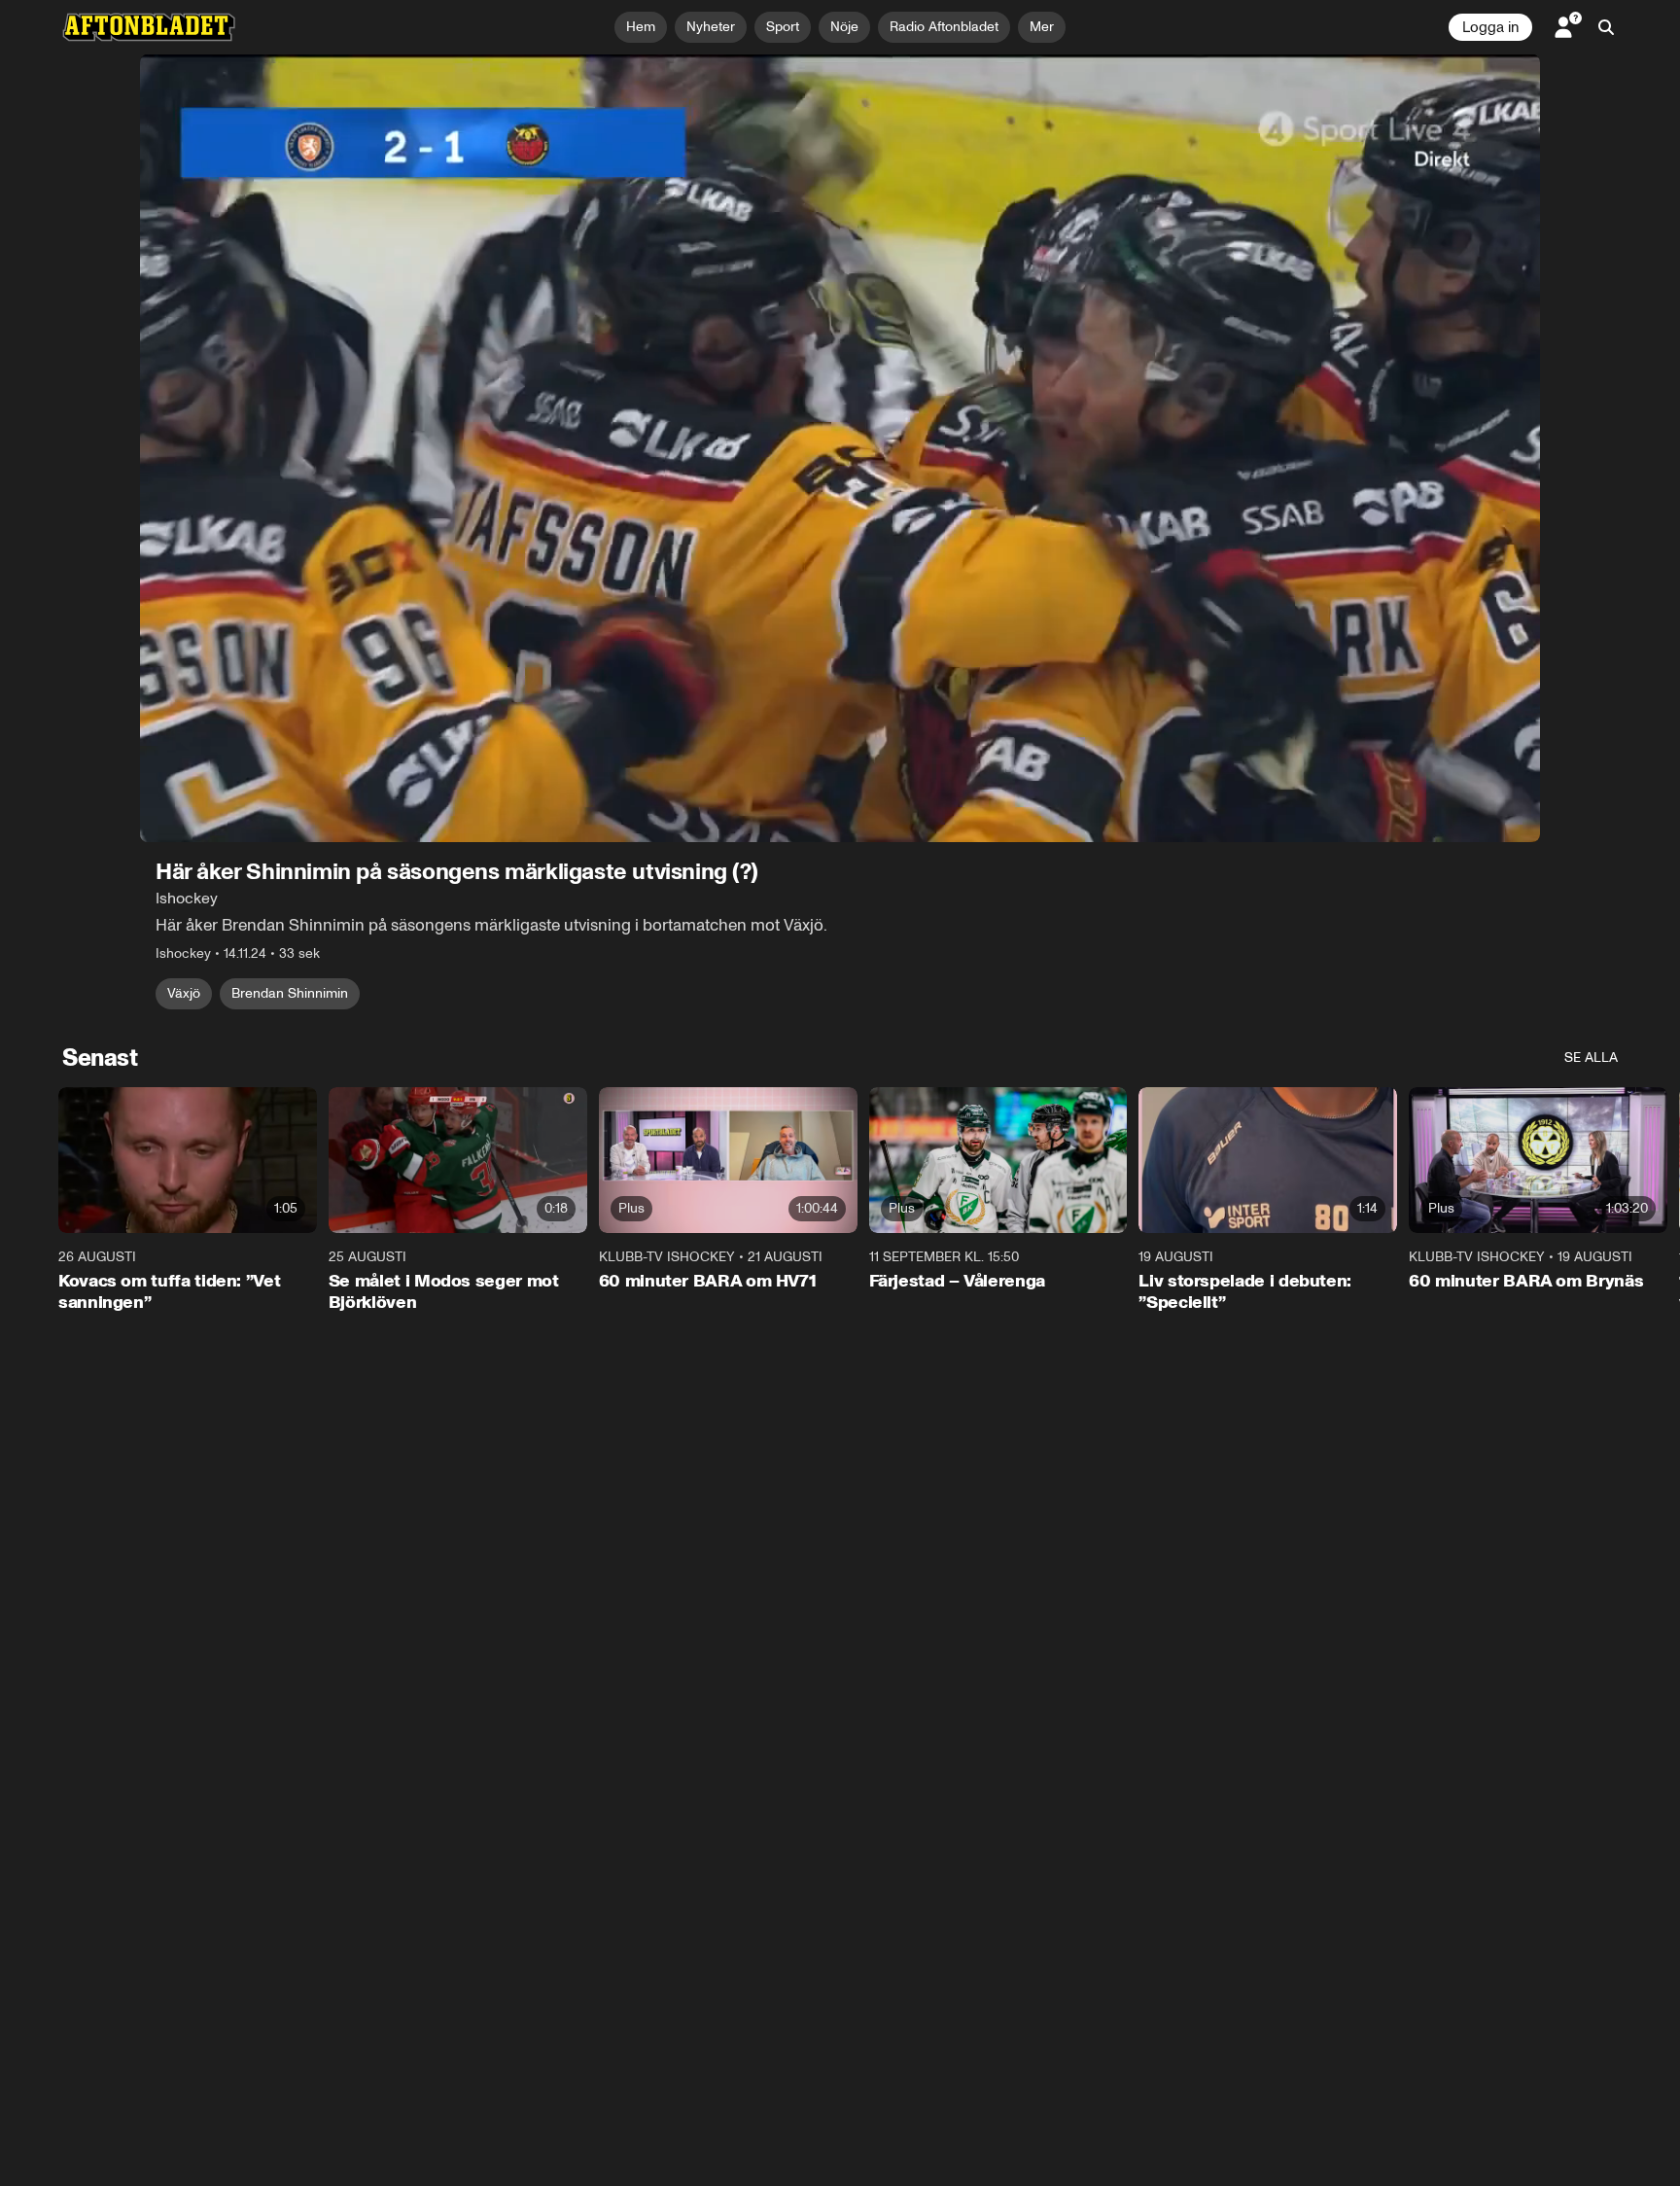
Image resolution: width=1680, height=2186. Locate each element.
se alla (1591, 1058)
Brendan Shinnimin (290, 993)
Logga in (1490, 27)
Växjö (184, 993)
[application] (840, 448)
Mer (1042, 27)
